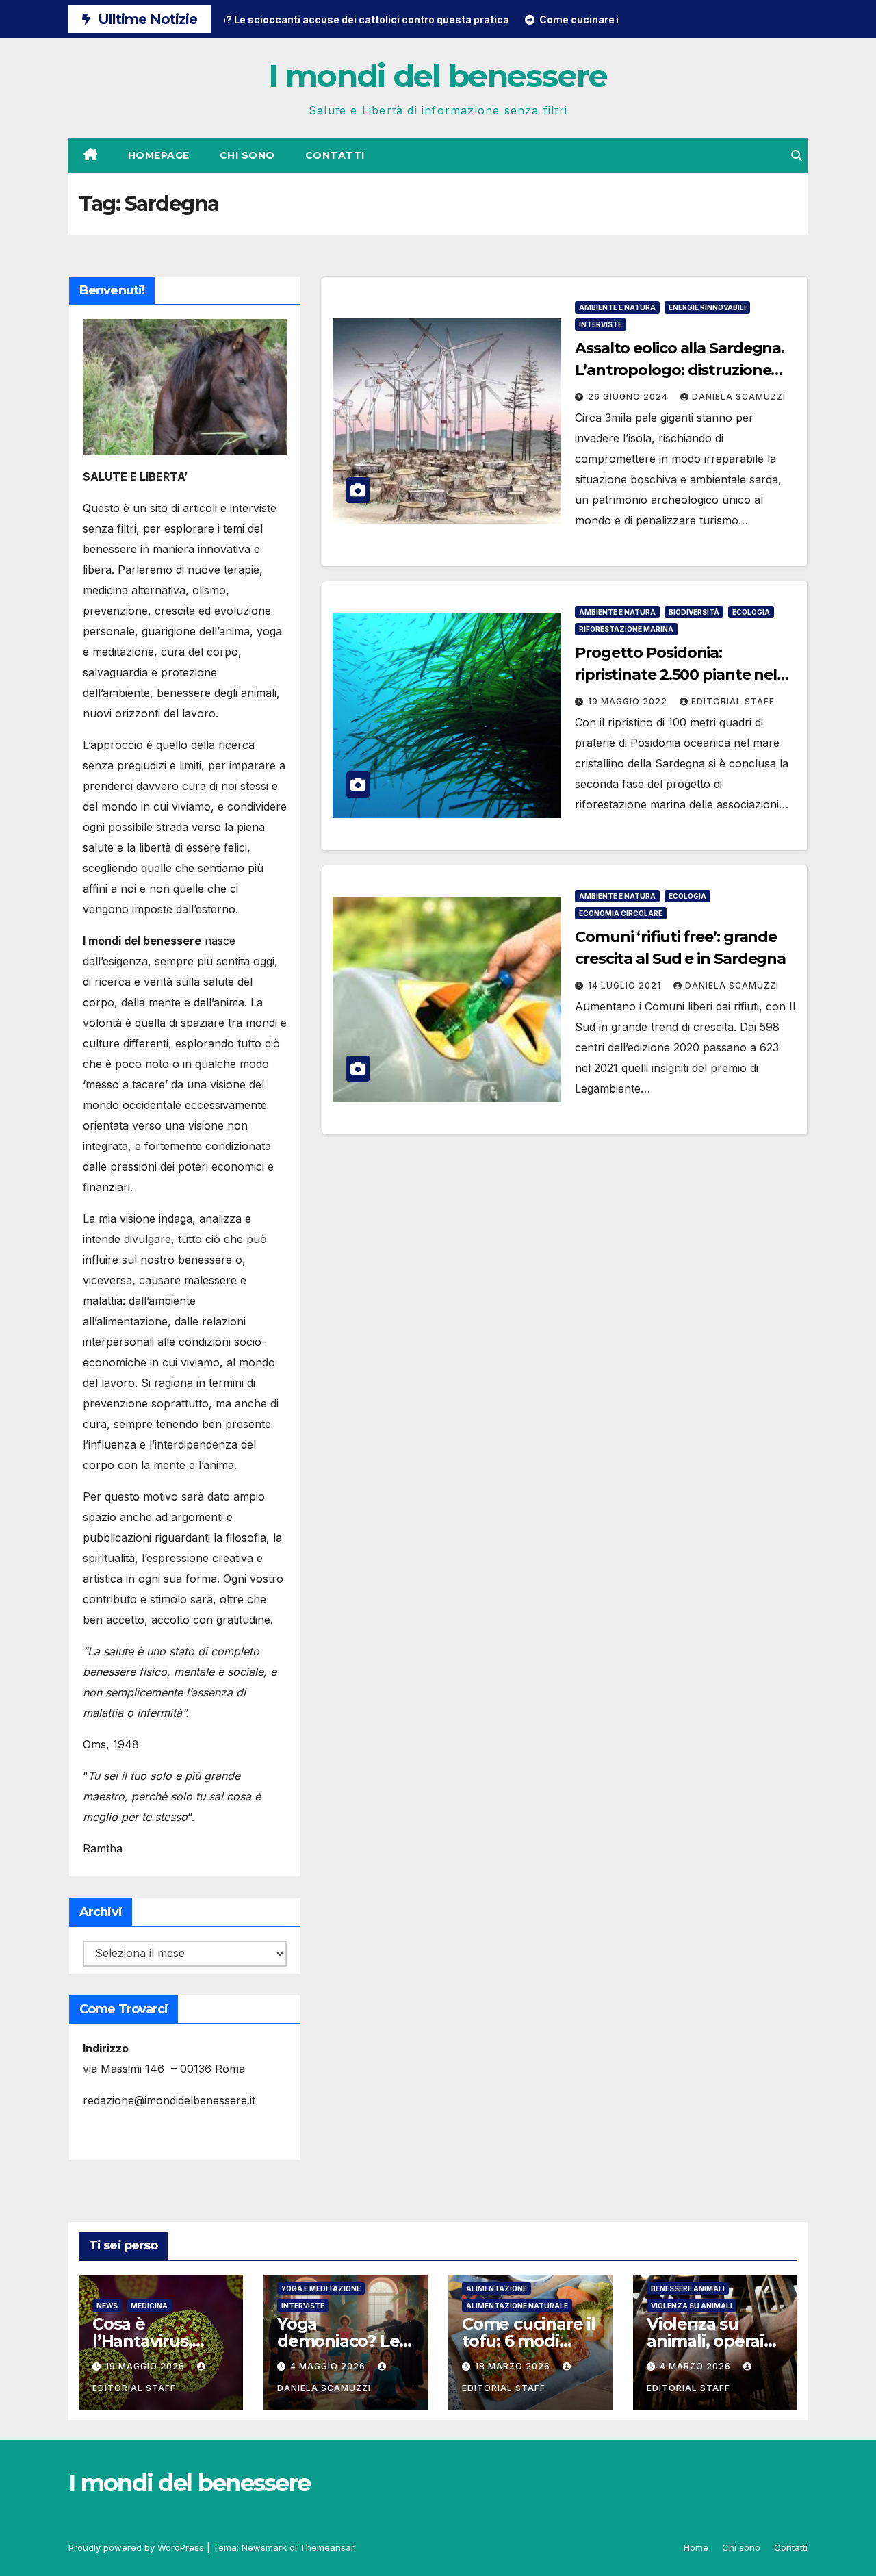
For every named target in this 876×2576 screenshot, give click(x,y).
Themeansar (327, 2547)
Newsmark (264, 2547)
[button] (797, 155)
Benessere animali (688, 2288)
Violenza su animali (692, 2306)
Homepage (159, 155)
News (107, 2306)
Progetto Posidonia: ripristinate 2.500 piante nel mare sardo (676, 675)
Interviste (601, 324)
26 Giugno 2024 (629, 397)
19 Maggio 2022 (629, 701)
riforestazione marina (626, 629)
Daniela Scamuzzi (739, 397)
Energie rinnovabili (707, 307)
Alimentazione (497, 2288)
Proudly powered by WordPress (138, 2547)
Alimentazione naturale (517, 2306)
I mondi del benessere (438, 76)
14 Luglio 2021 (626, 985)
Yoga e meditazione (321, 2288)
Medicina (149, 2306)
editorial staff (733, 701)
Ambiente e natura (617, 307)
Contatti (335, 155)
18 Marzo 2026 (514, 2366)
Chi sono (247, 155)
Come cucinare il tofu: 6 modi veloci (529, 2341)
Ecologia (751, 612)
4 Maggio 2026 (329, 2366)
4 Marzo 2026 (697, 2366)
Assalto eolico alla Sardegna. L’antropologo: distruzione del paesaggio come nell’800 (680, 370)
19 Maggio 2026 (146, 2366)
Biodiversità (694, 612)
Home (696, 2547)
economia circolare (621, 913)
